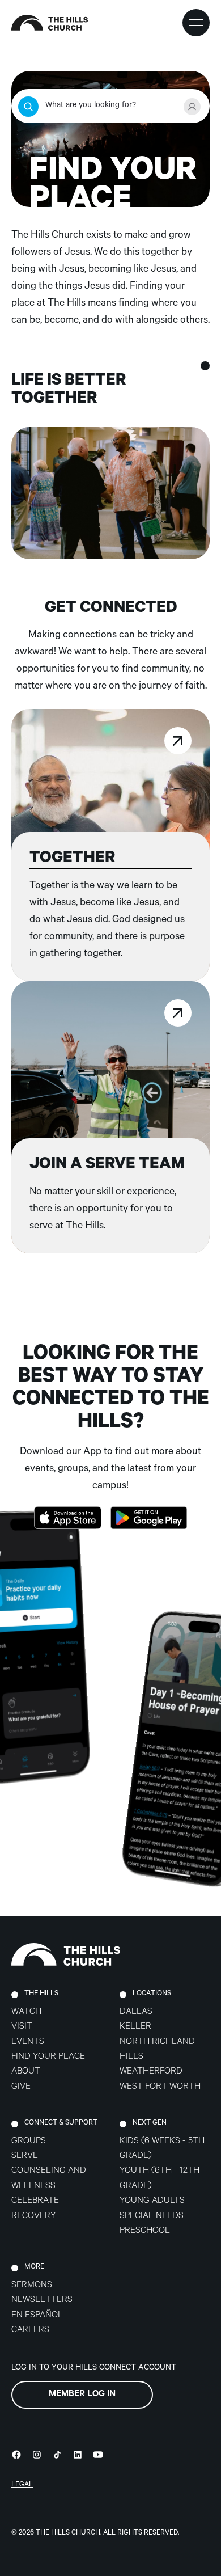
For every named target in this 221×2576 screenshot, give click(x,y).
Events (28, 2043)
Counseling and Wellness (49, 2179)
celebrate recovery (35, 2209)
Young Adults (152, 2201)
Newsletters (42, 2301)
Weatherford (151, 2072)
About (26, 2072)
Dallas (136, 2013)
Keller (135, 2027)
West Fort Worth (160, 2087)
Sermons (32, 2286)
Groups (29, 2142)
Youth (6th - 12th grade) (160, 2179)
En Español (37, 2316)
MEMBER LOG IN (82, 2395)
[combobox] (110, 107)
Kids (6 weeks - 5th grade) (162, 2149)
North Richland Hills (157, 2050)
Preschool (145, 2231)
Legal (22, 2485)
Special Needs (152, 2217)
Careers (30, 2331)
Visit (22, 2027)
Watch (26, 2013)
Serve (25, 2157)
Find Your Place (48, 2057)
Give (21, 2087)
